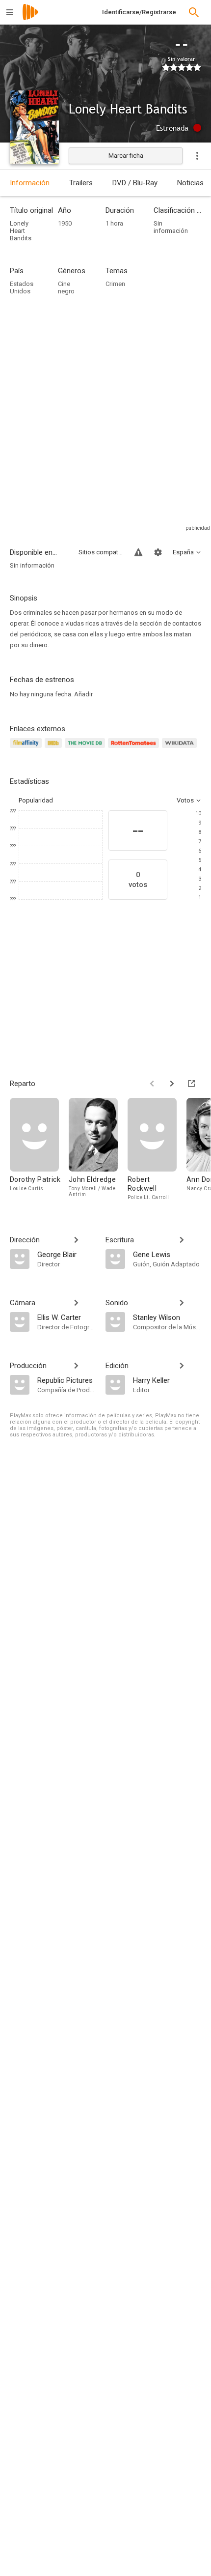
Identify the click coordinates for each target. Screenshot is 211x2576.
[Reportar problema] (138, 552)
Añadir (83, 694)
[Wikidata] (181, 749)
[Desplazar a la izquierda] (152, 1084)
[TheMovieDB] (86, 749)
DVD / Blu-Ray (135, 183)
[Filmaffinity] (27, 749)
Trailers (81, 183)
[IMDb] (55, 749)
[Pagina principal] (30, 18)
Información (30, 183)
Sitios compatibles (101, 552)
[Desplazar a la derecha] (172, 1084)
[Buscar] (194, 12)
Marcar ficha (126, 156)
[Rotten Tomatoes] (135, 749)
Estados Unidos (22, 287)
